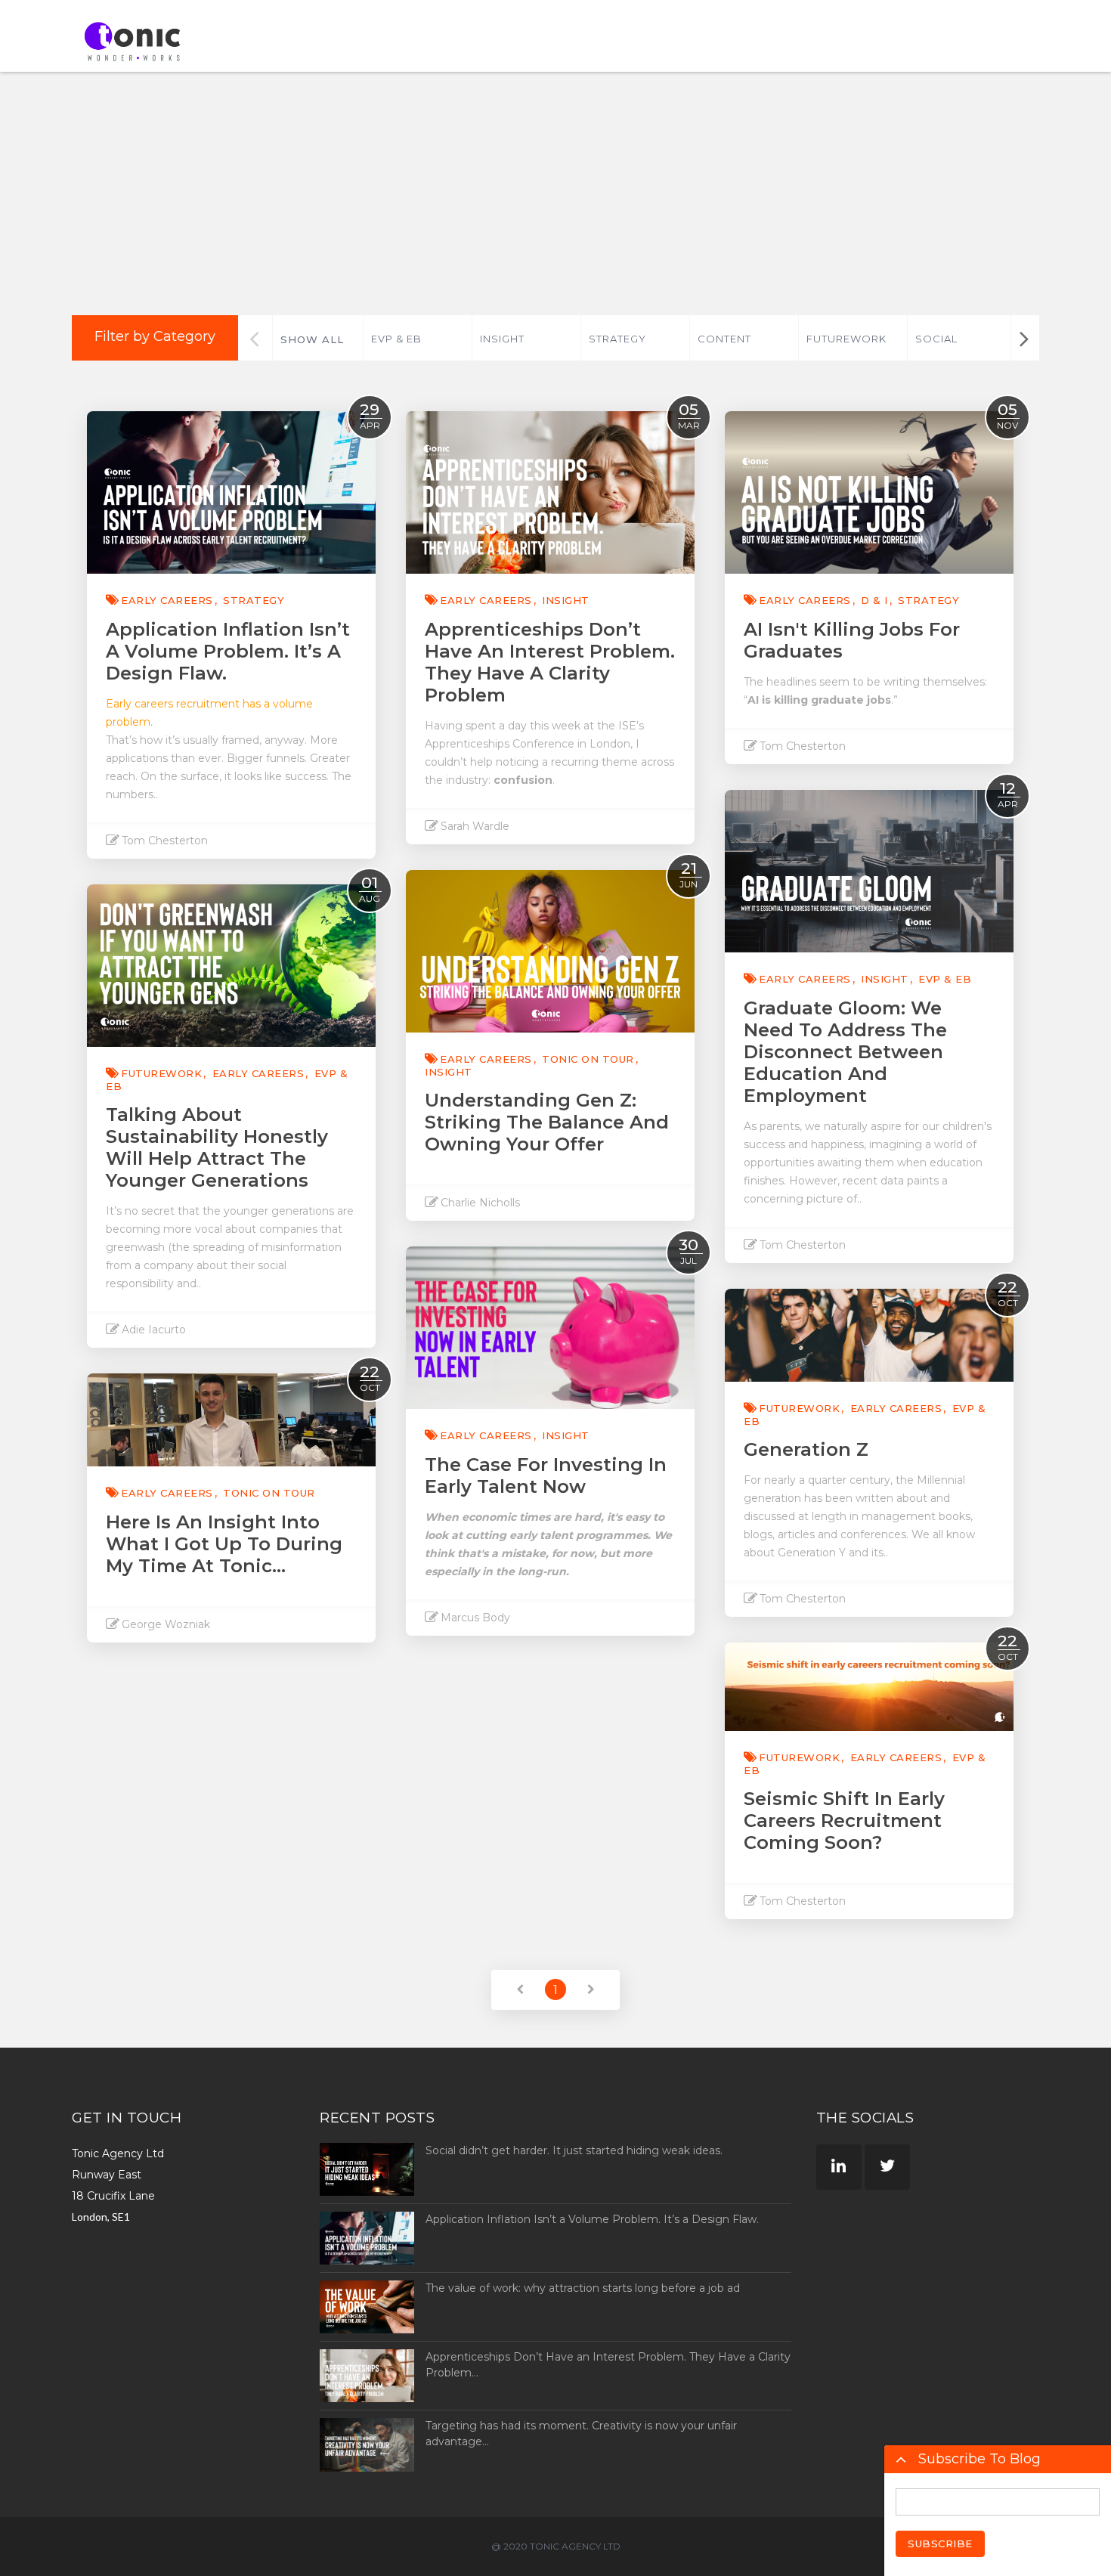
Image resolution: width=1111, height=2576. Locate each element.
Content (724, 339)
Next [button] (1024, 338)
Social (936, 339)
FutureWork (846, 339)
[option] (417, 338)
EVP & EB (396, 339)
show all (312, 339)
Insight (502, 339)
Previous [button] (254, 338)
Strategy (617, 339)
